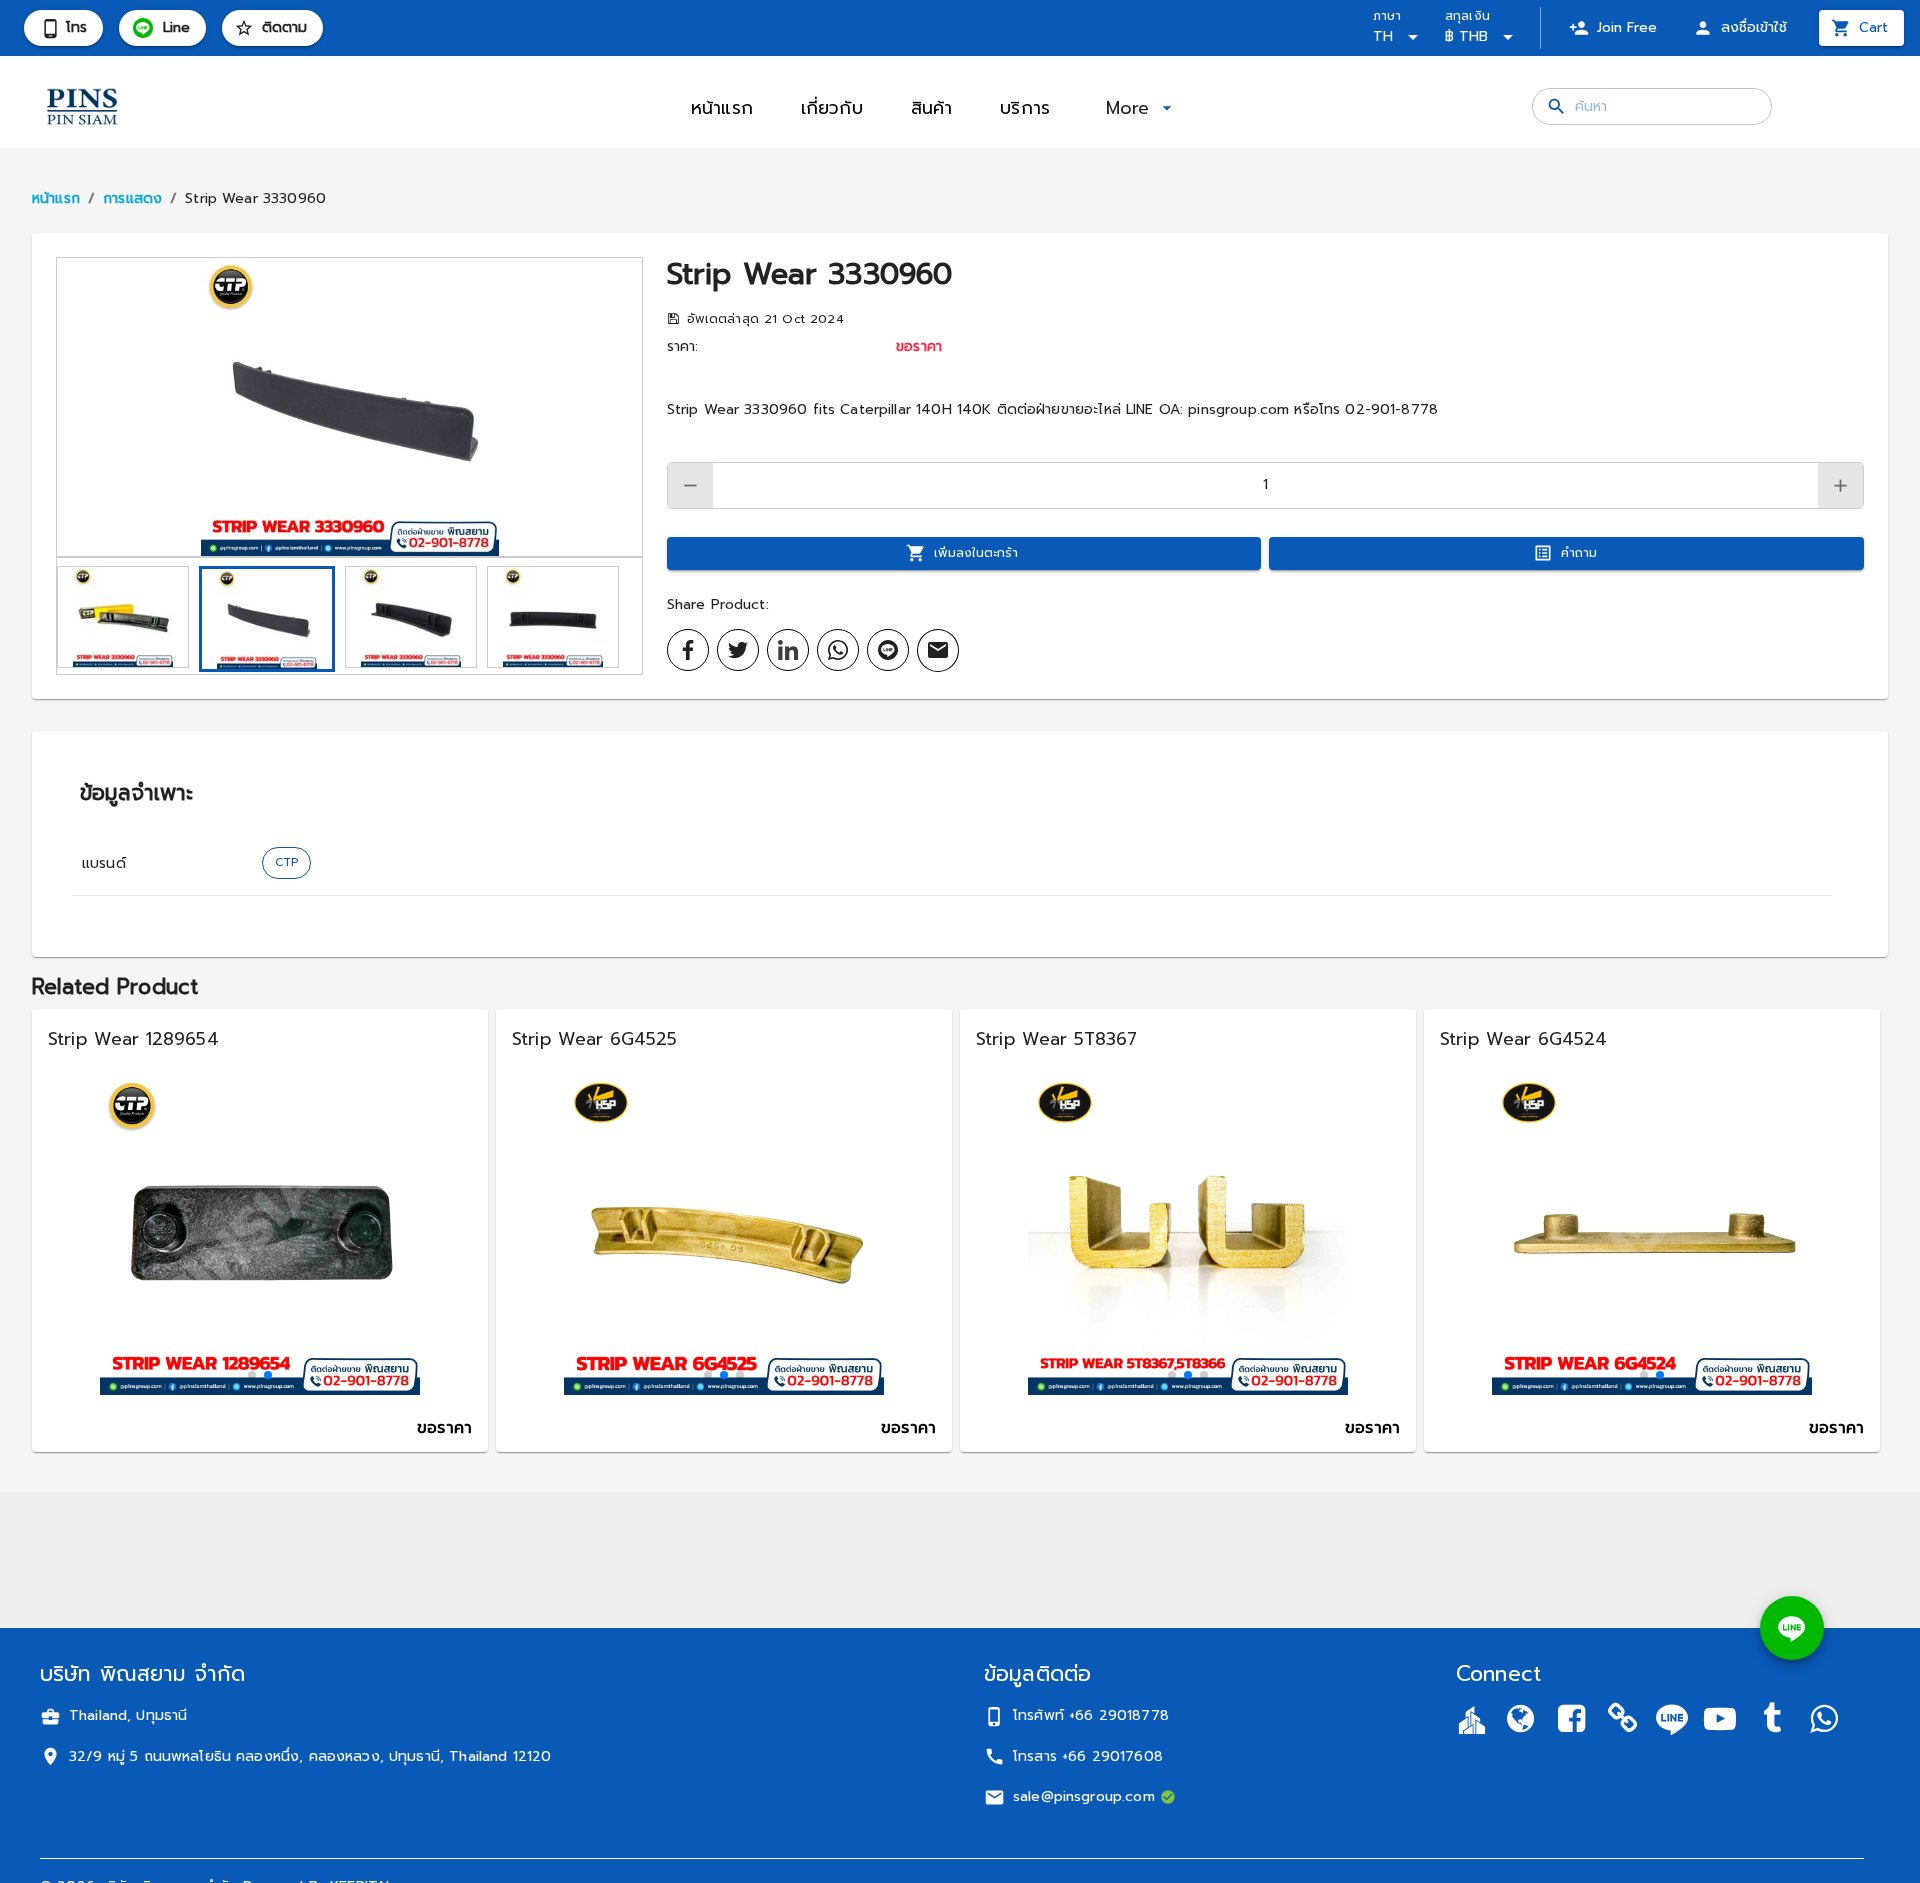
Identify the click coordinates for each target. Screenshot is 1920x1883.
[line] (888, 650)
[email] (938, 650)
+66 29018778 (1119, 1715)
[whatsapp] (838, 650)
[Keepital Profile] (1472, 1719)
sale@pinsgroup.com (1084, 1796)
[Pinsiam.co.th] (1623, 1722)
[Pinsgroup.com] (1520, 1722)
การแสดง (132, 198)
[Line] (1672, 1719)
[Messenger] (1823, 1722)
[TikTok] (1772, 1722)
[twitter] (738, 650)
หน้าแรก (56, 198)
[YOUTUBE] (1720, 1722)
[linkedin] (788, 650)
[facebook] (688, 650)
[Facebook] (1572, 1722)
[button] (349, 407)
